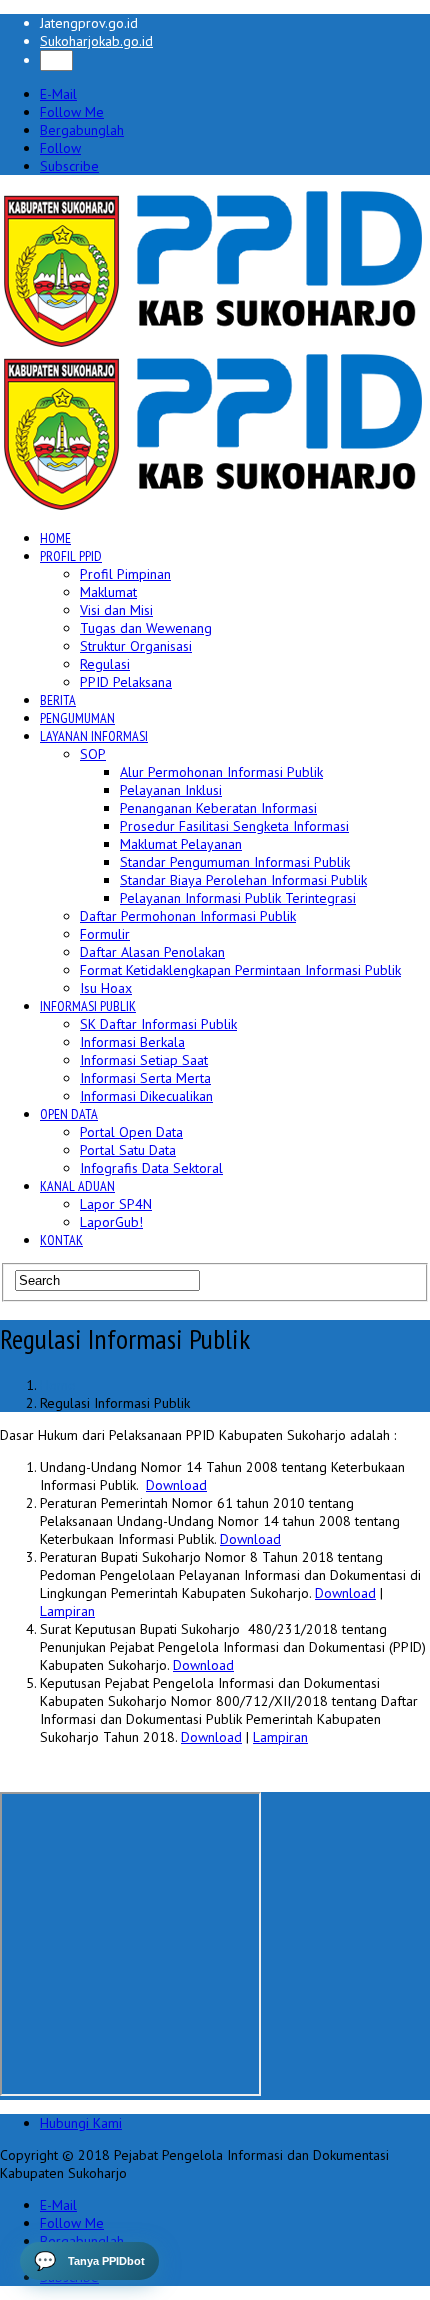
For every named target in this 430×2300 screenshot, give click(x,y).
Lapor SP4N (116, 1204)
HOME (55, 538)
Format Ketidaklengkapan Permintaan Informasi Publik (240, 970)
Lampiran (67, 1611)
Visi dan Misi (116, 610)
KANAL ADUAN (77, 1186)
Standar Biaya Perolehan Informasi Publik (243, 880)
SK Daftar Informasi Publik (158, 1024)
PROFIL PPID (71, 556)
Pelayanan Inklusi (171, 790)
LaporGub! (111, 1222)
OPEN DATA (69, 1114)
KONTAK (61, 1240)
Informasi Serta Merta (145, 1078)
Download (176, 1485)
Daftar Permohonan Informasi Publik (188, 916)
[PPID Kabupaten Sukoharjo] (214, 343)
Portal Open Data (131, 1132)
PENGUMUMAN (77, 718)
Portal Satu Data (128, 1150)
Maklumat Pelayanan (181, 844)
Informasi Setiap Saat (144, 1060)
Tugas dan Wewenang (146, 628)
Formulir (105, 934)
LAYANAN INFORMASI (94, 736)
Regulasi (105, 664)
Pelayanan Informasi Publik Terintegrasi (238, 898)
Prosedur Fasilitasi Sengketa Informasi (234, 826)
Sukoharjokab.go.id (96, 41)
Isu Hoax (106, 988)
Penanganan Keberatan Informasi (218, 808)
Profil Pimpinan (125, 574)
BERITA (58, 700)
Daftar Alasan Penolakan (152, 952)
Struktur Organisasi (136, 646)
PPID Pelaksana (126, 682)
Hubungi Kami (81, 2123)
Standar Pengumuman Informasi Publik (235, 862)
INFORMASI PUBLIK (88, 1006)
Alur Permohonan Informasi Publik (221, 772)
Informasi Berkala (132, 1042)
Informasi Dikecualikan (146, 1096)
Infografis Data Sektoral (151, 1168)
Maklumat (108, 592)
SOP (93, 754)
